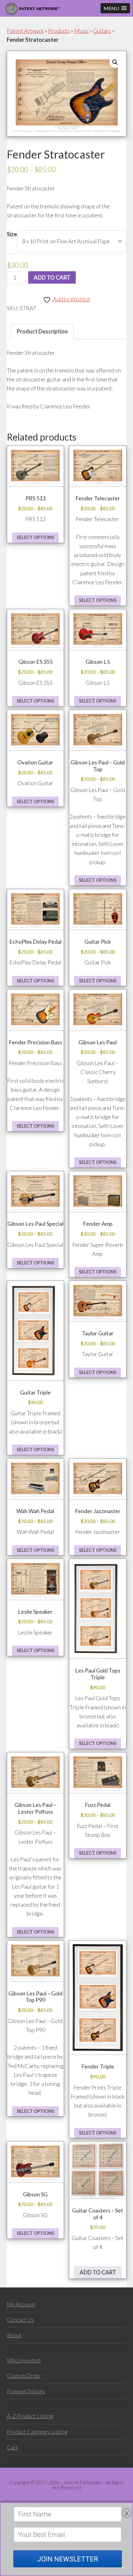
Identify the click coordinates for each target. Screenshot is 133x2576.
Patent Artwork (25, 31)
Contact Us (20, 2320)
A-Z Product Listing (30, 2416)
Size (12, 234)
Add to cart (52, 277)
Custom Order (24, 2376)
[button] (115, 8)
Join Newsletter (68, 2559)
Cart (12, 2447)
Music (82, 31)
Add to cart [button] (98, 2272)
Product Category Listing (37, 2432)
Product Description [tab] (42, 331)
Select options (35, 537)
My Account (21, 2304)
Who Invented (24, 2360)
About (14, 2335)
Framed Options (26, 2391)
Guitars (102, 31)
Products (59, 31)
